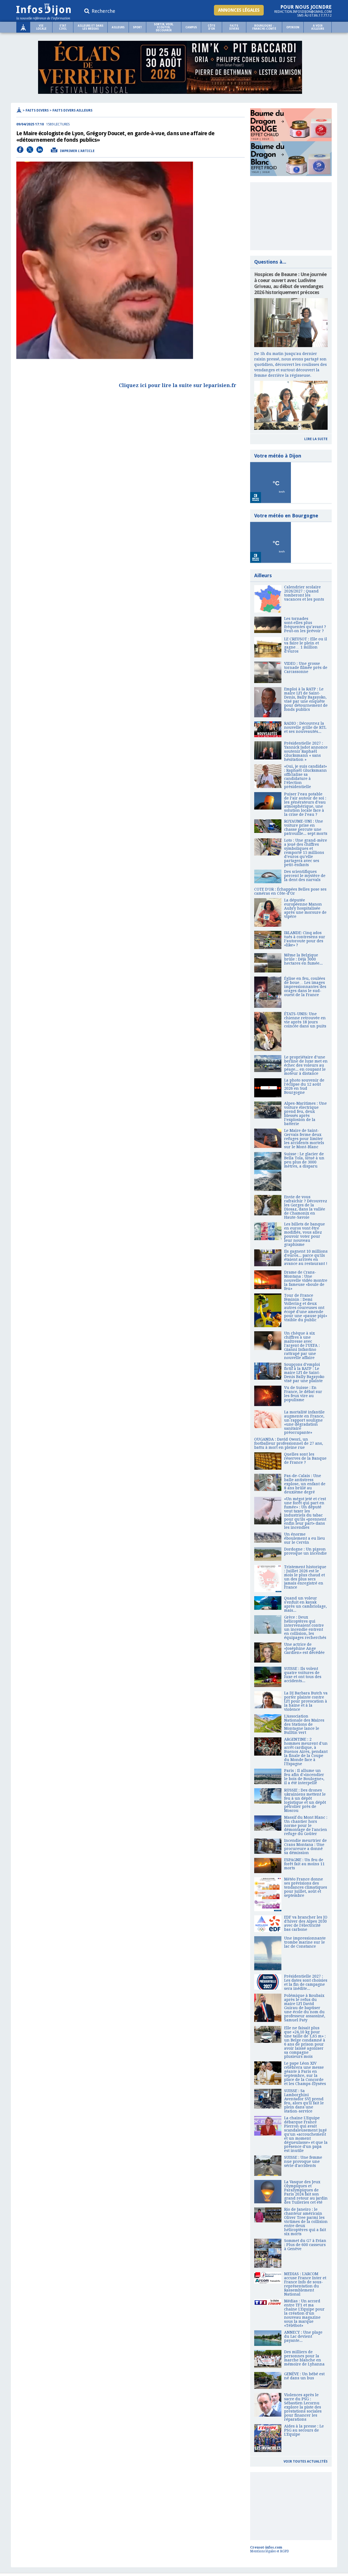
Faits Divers (234, 27)
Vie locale (41, 27)
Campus (191, 27)
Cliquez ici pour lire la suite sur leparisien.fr (178, 385)
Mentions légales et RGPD (270, 2551)
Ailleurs (118, 27)
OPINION (293, 27)
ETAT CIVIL (63, 27)
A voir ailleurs (318, 27)
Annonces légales (239, 10)
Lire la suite (316, 439)
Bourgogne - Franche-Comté (264, 27)
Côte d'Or (212, 27)
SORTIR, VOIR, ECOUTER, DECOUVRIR (164, 27)
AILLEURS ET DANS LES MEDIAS (91, 27)
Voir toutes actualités (306, 2461)
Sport (137, 27)
